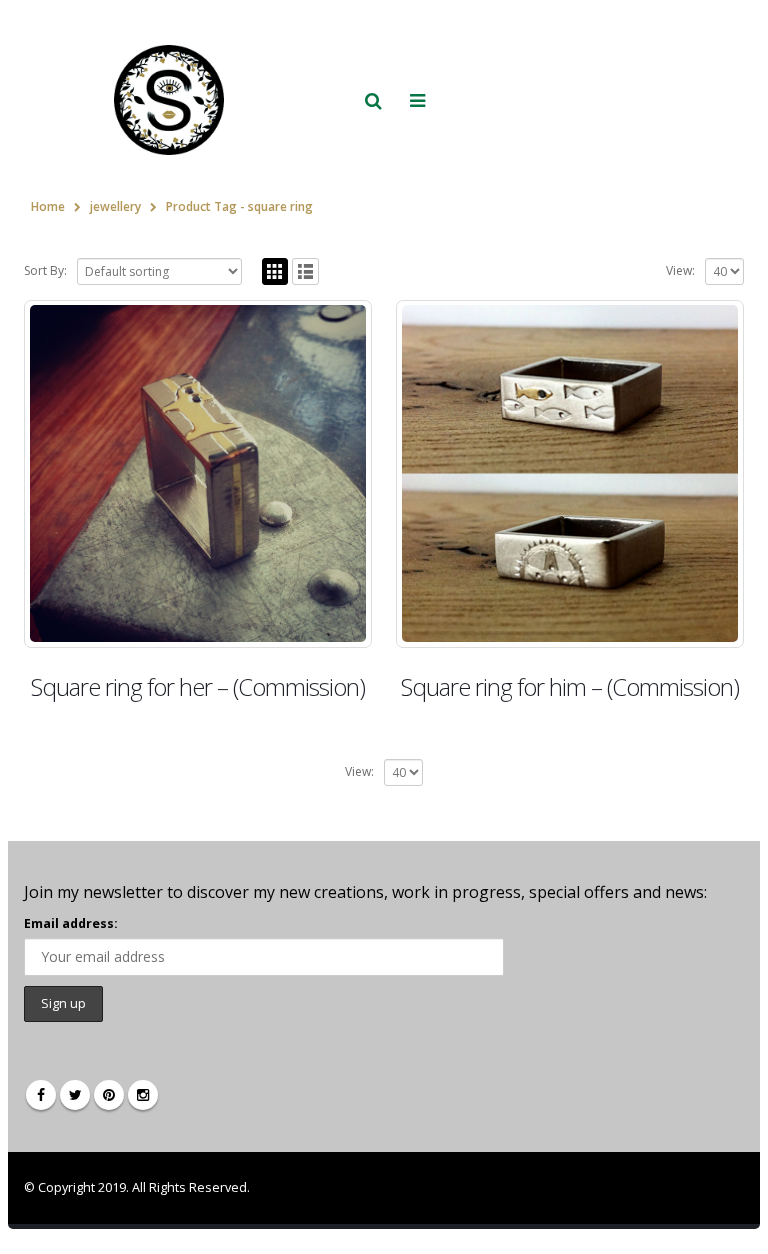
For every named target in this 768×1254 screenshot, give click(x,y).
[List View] (305, 271)
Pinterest (109, 1095)
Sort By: (45, 270)
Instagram (143, 1095)
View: (680, 270)
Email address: (71, 923)
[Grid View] (275, 271)
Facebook (41, 1095)
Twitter (75, 1095)
